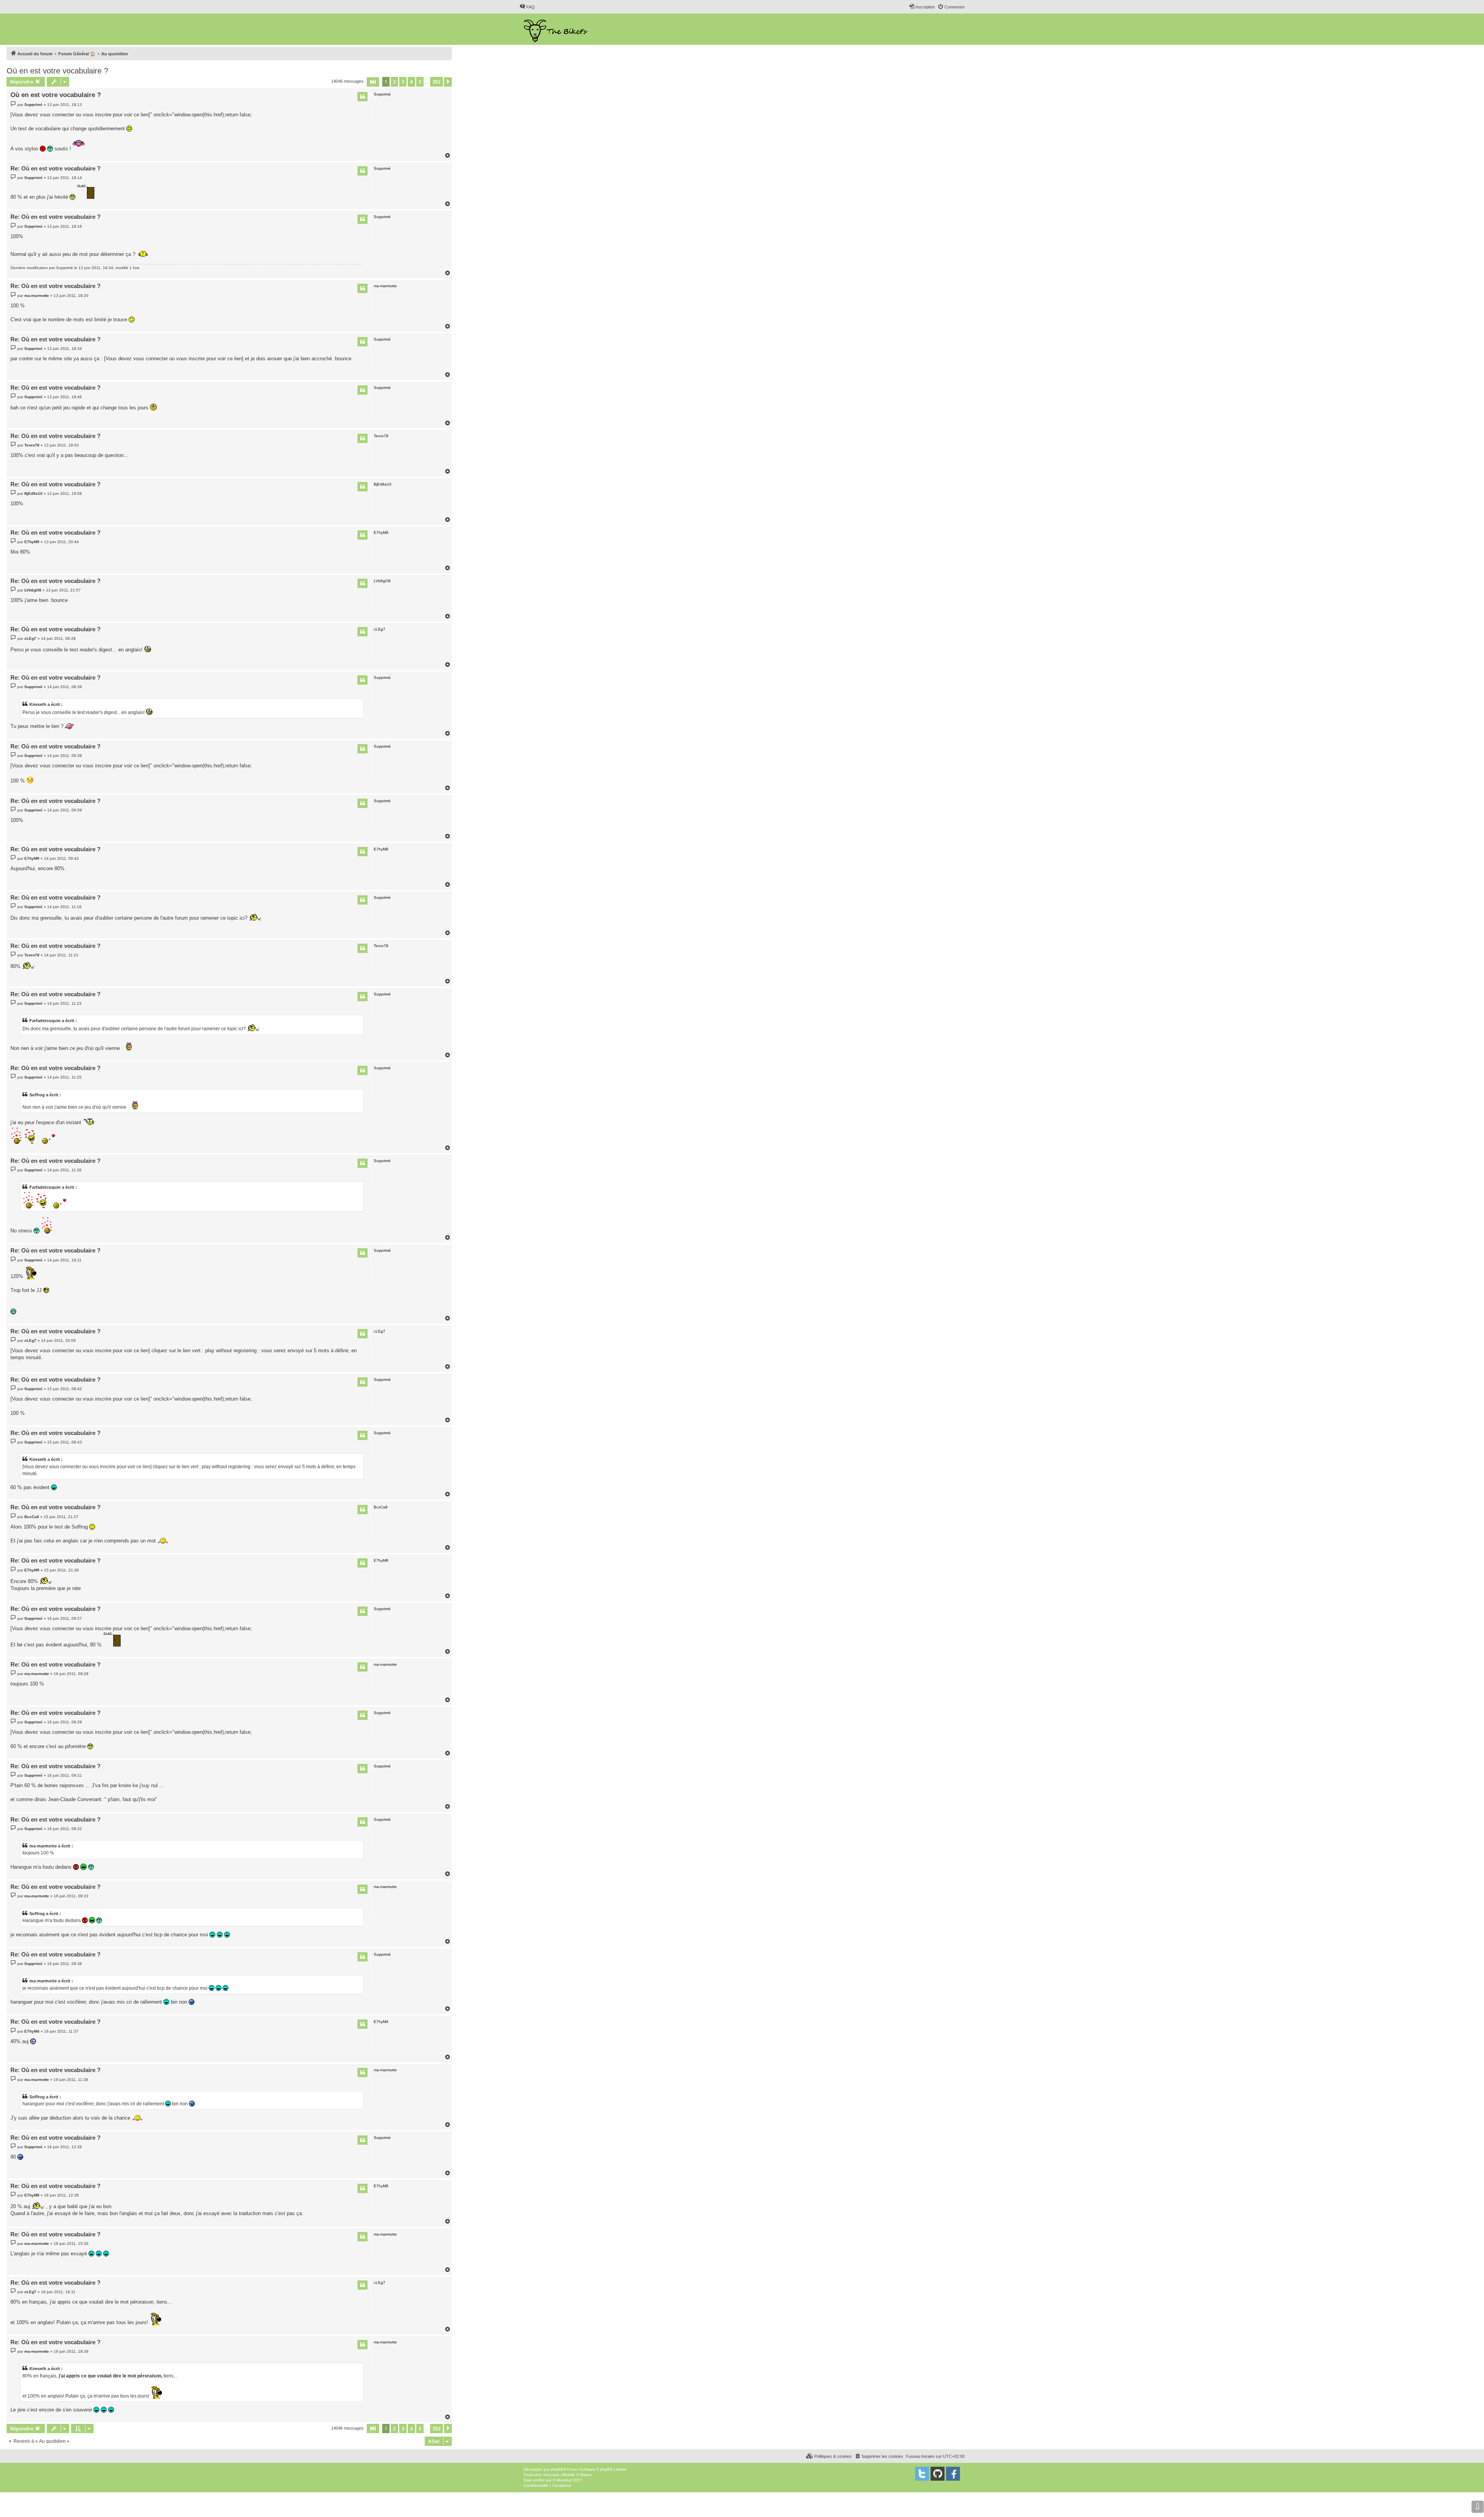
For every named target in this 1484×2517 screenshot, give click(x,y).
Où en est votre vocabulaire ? (57, 71)
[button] (373, 82)
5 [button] (420, 82)
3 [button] (403, 82)
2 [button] (394, 82)
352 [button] (437, 82)
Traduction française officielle (549, 2475)
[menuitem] (527, 7)
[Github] (938, 2474)
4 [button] (411, 82)
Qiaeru (586, 2475)
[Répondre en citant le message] (362, 97)
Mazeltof (564, 2480)
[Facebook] (953, 2474)
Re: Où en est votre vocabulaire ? (55, 168)
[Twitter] (922, 2474)
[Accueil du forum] (556, 29)
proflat (539, 2480)
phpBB (557, 2469)
